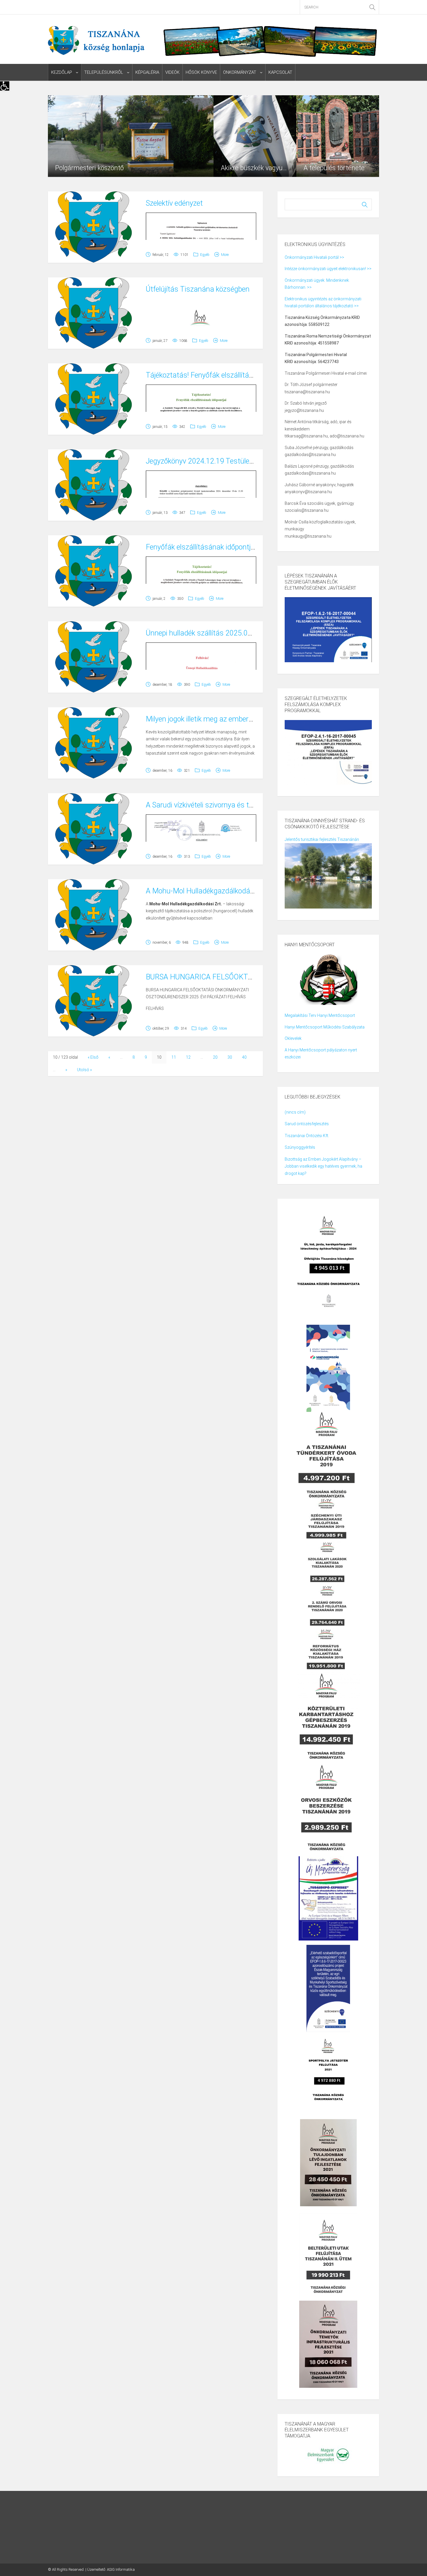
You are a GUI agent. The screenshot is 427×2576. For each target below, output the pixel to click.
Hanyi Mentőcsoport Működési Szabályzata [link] (325, 1027)
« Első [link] (93, 1057)
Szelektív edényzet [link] (174, 203)
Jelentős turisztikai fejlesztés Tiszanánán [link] (322, 839)
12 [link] (188, 1057)
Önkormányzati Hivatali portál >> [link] (314, 257)
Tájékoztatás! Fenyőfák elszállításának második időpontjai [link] (238, 375)
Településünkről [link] (104, 72)
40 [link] (244, 1057)
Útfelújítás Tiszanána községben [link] (198, 289)
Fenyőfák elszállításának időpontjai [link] (201, 547)
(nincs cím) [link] (295, 1112)
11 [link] (174, 1057)
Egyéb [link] (205, 255)
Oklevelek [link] (293, 1038)
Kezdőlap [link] (62, 72)
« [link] (109, 1057)
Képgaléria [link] (147, 72)
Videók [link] (172, 72)
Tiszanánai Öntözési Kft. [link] (307, 1136)
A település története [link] (334, 168)
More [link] (225, 255)
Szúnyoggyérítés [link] (300, 1147)
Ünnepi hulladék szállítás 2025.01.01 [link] (204, 633)
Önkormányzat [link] (240, 72)
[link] (5, 86)
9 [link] (146, 1057)
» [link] (66, 1070)
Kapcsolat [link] (280, 72)
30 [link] (230, 1057)
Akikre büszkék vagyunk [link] (255, 168)
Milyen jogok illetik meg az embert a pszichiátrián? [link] (224, 719)
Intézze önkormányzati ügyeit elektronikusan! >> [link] (328, 269)
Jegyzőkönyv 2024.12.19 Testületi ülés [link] (207, 461)
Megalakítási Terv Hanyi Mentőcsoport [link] (320, 1015)
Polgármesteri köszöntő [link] (89, 168)
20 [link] (215, 1057)
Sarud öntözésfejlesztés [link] (307, 1124)
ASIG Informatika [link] (121, 2569)
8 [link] (134, 1057)
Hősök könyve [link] (201, 72)
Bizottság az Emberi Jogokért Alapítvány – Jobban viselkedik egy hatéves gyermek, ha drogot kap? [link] (323, 1166)
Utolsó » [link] (84, 1070)
